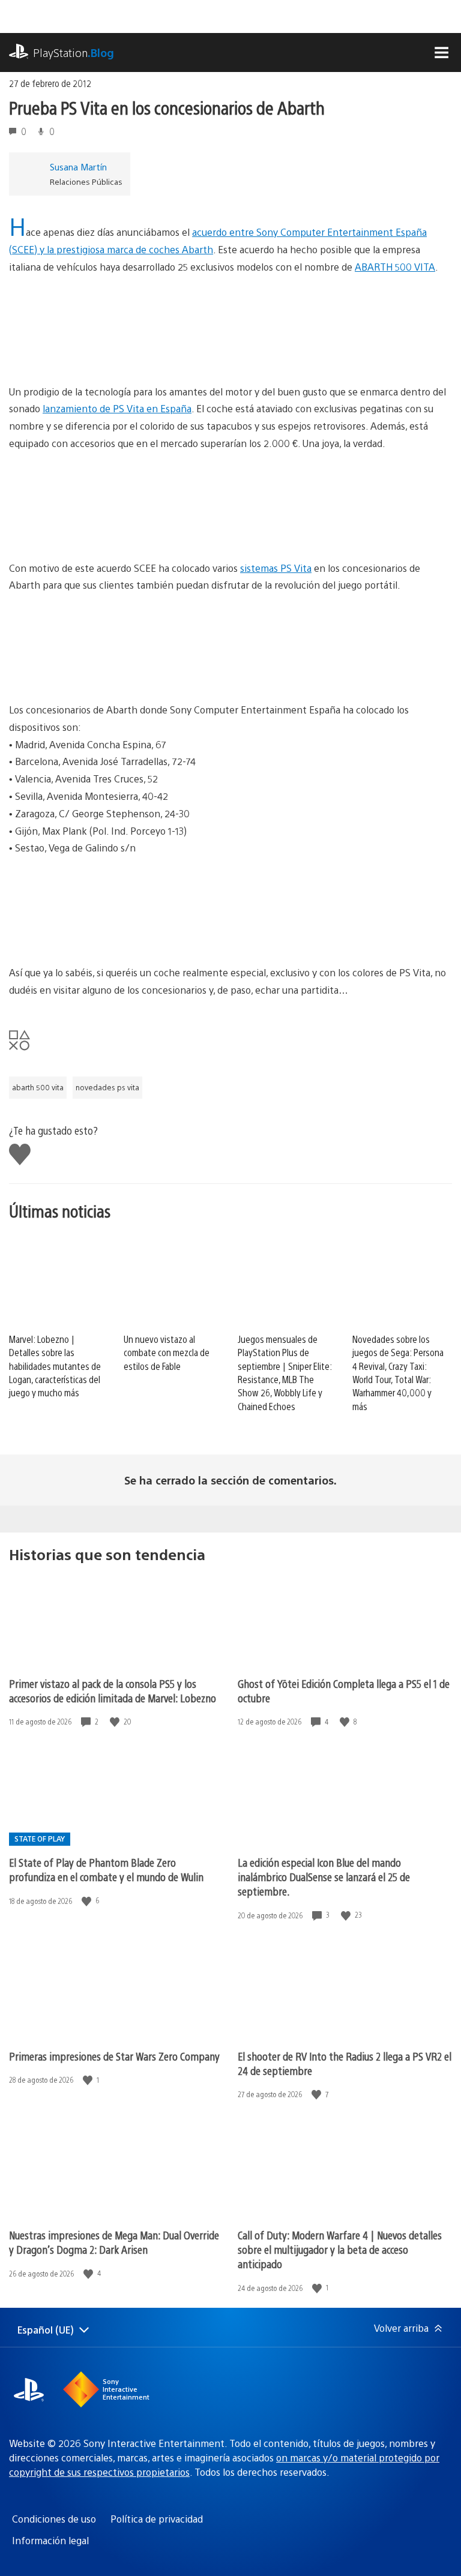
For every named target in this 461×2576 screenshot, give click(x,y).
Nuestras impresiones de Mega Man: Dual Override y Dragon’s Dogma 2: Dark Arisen (114, 2242)
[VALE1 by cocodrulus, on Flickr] (230, 902)
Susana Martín (78, 167)
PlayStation (74, 53)
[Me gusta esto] (116, 1722)
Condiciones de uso (54, 2519)
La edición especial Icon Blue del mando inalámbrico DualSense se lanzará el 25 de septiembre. (324, 1877)
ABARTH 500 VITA (395, 267)
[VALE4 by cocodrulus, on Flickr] (230, 639)
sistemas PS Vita (276, 568)
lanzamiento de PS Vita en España (117, 408)
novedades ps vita (107, 1087)
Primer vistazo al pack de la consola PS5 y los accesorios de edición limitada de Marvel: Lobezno (113, 1691)
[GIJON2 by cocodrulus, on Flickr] (230, 497)
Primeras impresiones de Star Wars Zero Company (114, 2056)
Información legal (50, 2540)
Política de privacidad (157, 2519)
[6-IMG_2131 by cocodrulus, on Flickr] (230, 321)
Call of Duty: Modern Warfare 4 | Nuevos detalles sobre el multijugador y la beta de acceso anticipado (340, 2249)
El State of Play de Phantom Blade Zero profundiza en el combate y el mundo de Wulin (106, 1869)
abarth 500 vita (38, 1087)
